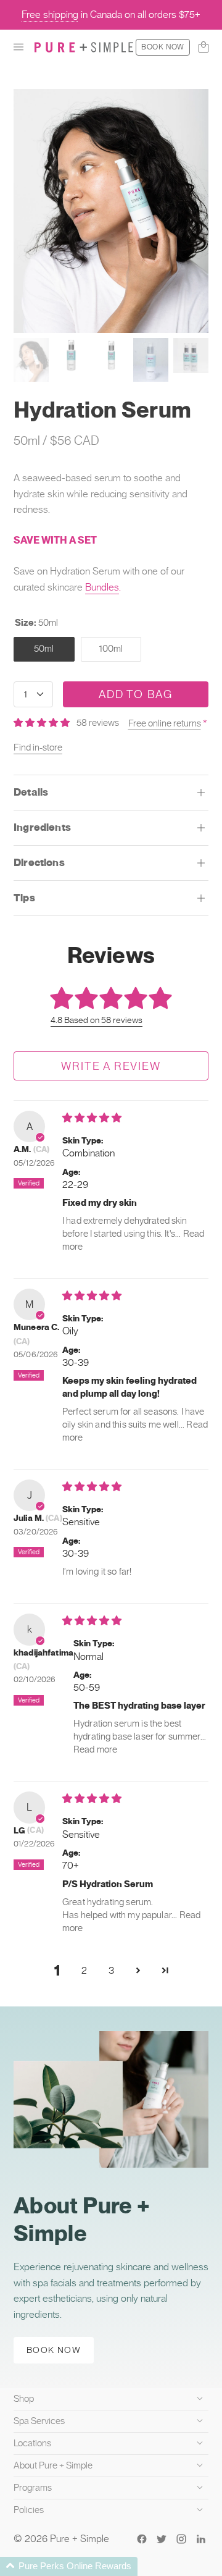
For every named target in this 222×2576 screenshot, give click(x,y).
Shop (24, 2399)
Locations (32, 2443)
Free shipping (50, 15)
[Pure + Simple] (84, 47)
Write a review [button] (111, 1066)
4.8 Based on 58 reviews (97, 1020)
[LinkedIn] (201, 2539)
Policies (29, 2510)
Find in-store (38, 747)
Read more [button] (95, 1749)
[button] (18, 47)
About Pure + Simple (53, 2465)
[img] (92, 1118)
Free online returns (165, 723)
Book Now (163, 47)
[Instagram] (181, 2539)
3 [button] (111, 1970)
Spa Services (39, 2421)
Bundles (102, 587)
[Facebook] (142, 2539)
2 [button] (84, 1970)
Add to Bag (136, 694)
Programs (33, 2488)
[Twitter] (162, 2539)
